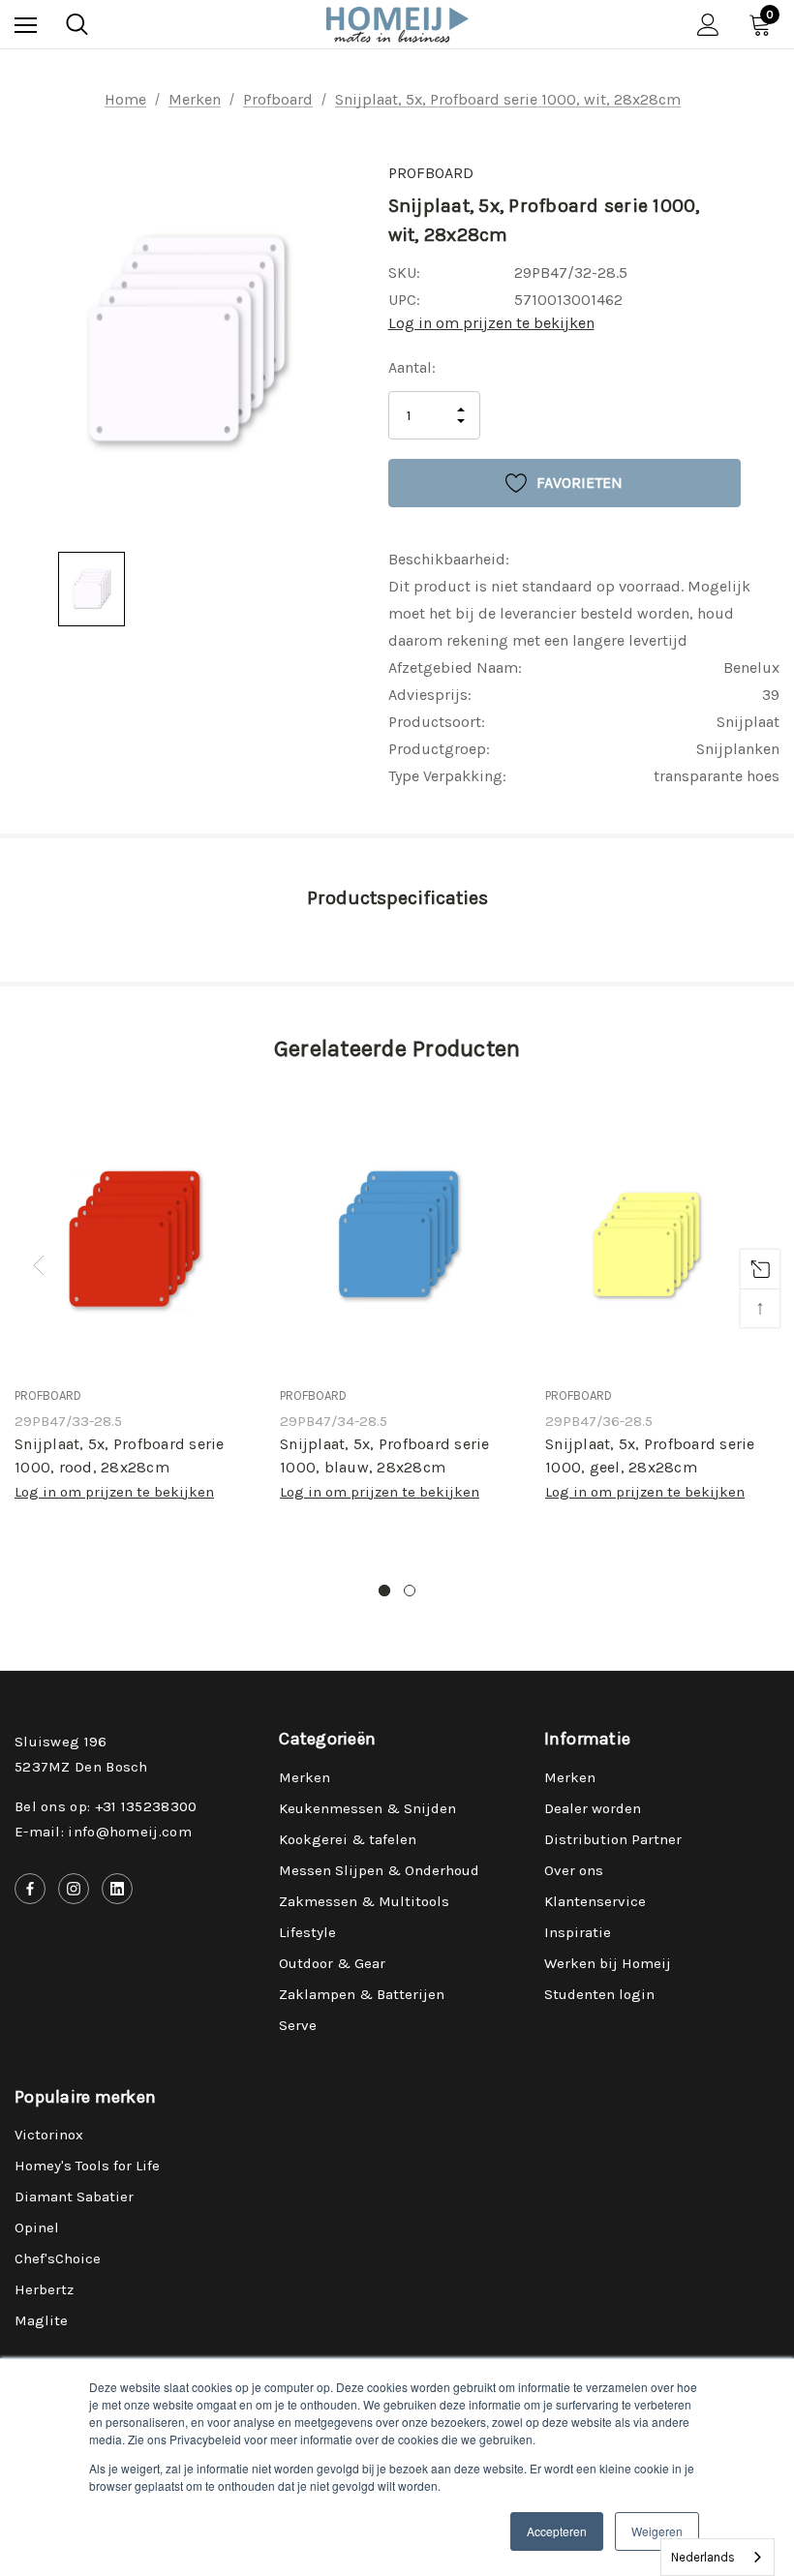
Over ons (574, 1870)
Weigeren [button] (657, 2531)
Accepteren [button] (557, 2531)
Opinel (37, 2227)
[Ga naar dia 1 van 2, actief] (384, 1591)
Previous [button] (39, 1265)
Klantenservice (595, 1901)
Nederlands (703, 2557)
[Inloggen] (708, 25)
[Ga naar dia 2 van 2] (410, 1591)
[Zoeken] (77, 24)
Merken (305, 1777)
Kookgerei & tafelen (348, 1839)
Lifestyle (307, 1932)
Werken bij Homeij (608, 1963)
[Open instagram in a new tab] (74, 1889)
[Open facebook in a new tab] (30, 1889)
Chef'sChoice (58, 2258)
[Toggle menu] (26, 25)
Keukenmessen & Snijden (367, 1808)
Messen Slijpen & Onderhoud (379, 1870)
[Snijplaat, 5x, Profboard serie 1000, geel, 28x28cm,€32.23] (663, 1231)
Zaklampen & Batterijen (362, 1994)
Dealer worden (593, 1808)
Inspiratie (578, 1932)
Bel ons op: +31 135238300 (106, 1806)
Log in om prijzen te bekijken (491, 323)
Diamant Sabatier (74, 2197)
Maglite (41, 2320)
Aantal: (412, 367)
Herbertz (44, 2289)
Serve (298, 2025)
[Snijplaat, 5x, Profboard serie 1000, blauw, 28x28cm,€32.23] (398, 1231)
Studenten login (599, 1994)
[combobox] (718, 2557)
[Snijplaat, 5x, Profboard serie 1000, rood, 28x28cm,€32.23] (133, 1231)
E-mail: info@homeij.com (103, 1832)
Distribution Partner (613, 1839)
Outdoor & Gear (332, 1963)
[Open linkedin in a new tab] (117, 1889)
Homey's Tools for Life (87, 2166)
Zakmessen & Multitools (364, 1901)
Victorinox (49, 2135)
